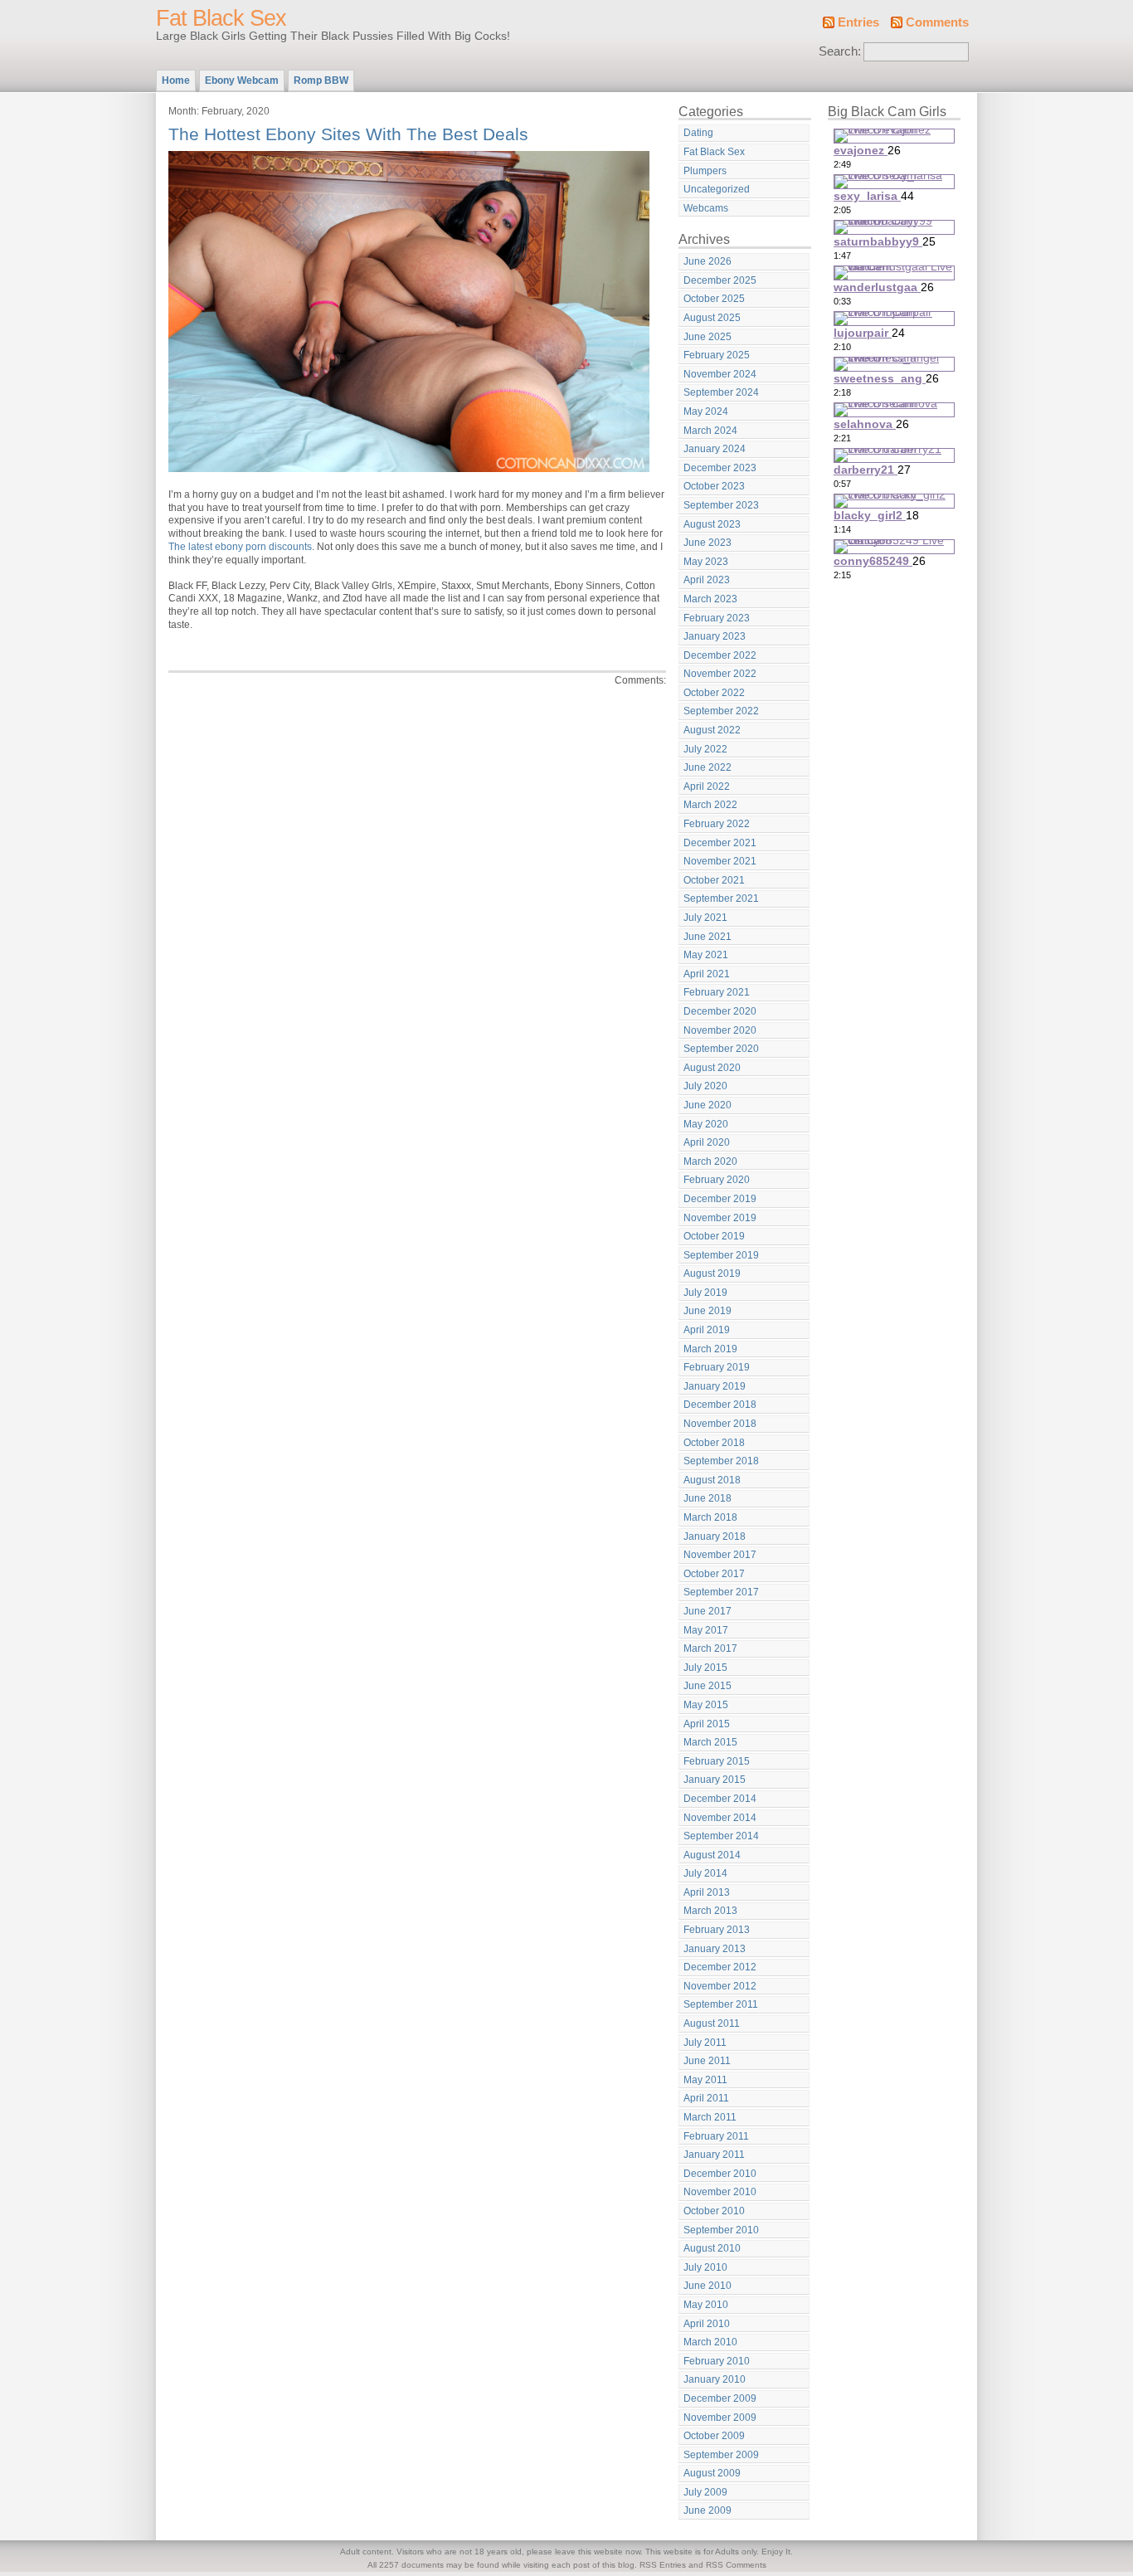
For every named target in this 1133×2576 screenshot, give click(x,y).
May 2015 (706, 1705)
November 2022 (720, 674)
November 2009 (720, 2418)
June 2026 (708, 261)
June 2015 (708, 1686)
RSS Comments (736, 2565)
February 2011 (716, 2136)
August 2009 (712, 2473)
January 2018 (715, 1536)
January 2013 (715, 1949)
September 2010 (721, 2230)
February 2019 (717, 1367)
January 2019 (715, 1386)
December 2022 (720, 655)
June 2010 (708, 2286)
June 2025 (708, 337)
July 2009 (705, 2492)
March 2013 (710, 1911)
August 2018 (712, 1480)
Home (176, 80)
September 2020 (721, 1049)
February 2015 (717, 1761)
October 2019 (714, 1236)
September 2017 (721, 1592)
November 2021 (720, 861)
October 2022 (714, 693)
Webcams (706, 208)
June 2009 (708, 2510)
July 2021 (705, 918)
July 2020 (705, 1086)
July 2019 (705, 1293)
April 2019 (707, 1330)
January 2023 (715, 636)
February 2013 (717, 1930)
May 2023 (706, 562)
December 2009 (720, 2398)
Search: (840, 51)
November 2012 (720, 1986)
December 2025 (720, 280)
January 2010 (715, 2379)
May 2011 (705, 2080)
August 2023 (712, 524)
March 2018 (710, 1517)
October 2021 (714, 880)
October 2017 (714, 1574)
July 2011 (705, 2043)
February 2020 (717, 1180)
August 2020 (712, 1068)
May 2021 (706, 955)
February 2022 (717, 824)
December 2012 (720, 1967)
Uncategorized (717, 189)
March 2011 (710, 2117)
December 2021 (720, 843)
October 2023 (714, 486)
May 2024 (706, 411)
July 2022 (705, 749)
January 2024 (715, 449)
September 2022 (721, 711)
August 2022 (712, 730)
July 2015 (705, 1668)
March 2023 (710, 599)
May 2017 (706, 1630)
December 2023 (720, 468)
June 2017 (708, 1611)
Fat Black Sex (221, 18)
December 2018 (720, 1405)
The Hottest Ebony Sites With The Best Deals (348, 134)
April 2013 (707, 1892)
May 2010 (706, 2305)
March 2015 (710, 1742)
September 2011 (721, 2004)
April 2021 (707, 974)
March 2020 (710, 1161)
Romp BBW (321, 80)
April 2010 (707, 2324)
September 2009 (721, 2455)
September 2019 (721, 1255)
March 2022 (710, 805)
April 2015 (707, 1724)
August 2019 (712, 1273)
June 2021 (708, 937)
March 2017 (710, 1648)
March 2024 (710, 431)
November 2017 (720, 1555)
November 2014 (720, 1818)
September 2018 (721, 1461)
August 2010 (712, 2248)
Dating (698, 133)
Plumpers (705, 171)
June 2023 (708, 543)
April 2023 (707, 580)
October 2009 (714, 2436)
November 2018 (720, 1424)
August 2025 (712, 318)
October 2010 (714, 2211)
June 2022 (708, 767)
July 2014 (705, 1873)
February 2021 (717, 992)
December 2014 (720, 1799)
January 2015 (715, 1780)
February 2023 (717, 618)
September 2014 (721, 1836)
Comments (937, 22)
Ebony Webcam (242, 80)
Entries (858, 22)
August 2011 (712, 2023)
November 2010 (720, 2192)
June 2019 (708, 1311)
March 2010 (710, 2342)
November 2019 (720, 1218)
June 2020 (708, 1105)
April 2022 (707, 786)
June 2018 (708, 1498)
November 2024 (720, 374)
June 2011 (707, 2061)
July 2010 (705, 2267)
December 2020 (720, 1011)
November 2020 (720, 1030)
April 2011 (706, 2098)
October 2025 (714, 299)
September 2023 (721, 505)
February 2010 (717, 2361)
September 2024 (721, 392)
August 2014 (712, 1855)
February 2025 (717, 355)
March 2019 (710, 1349)
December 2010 (720, 2174)
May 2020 (706, 1124)
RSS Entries (663, 2565)
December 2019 (720, 1199)
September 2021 (721, 898)
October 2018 (714, 1443)
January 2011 (714, 2155)
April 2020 (707, 1142)
